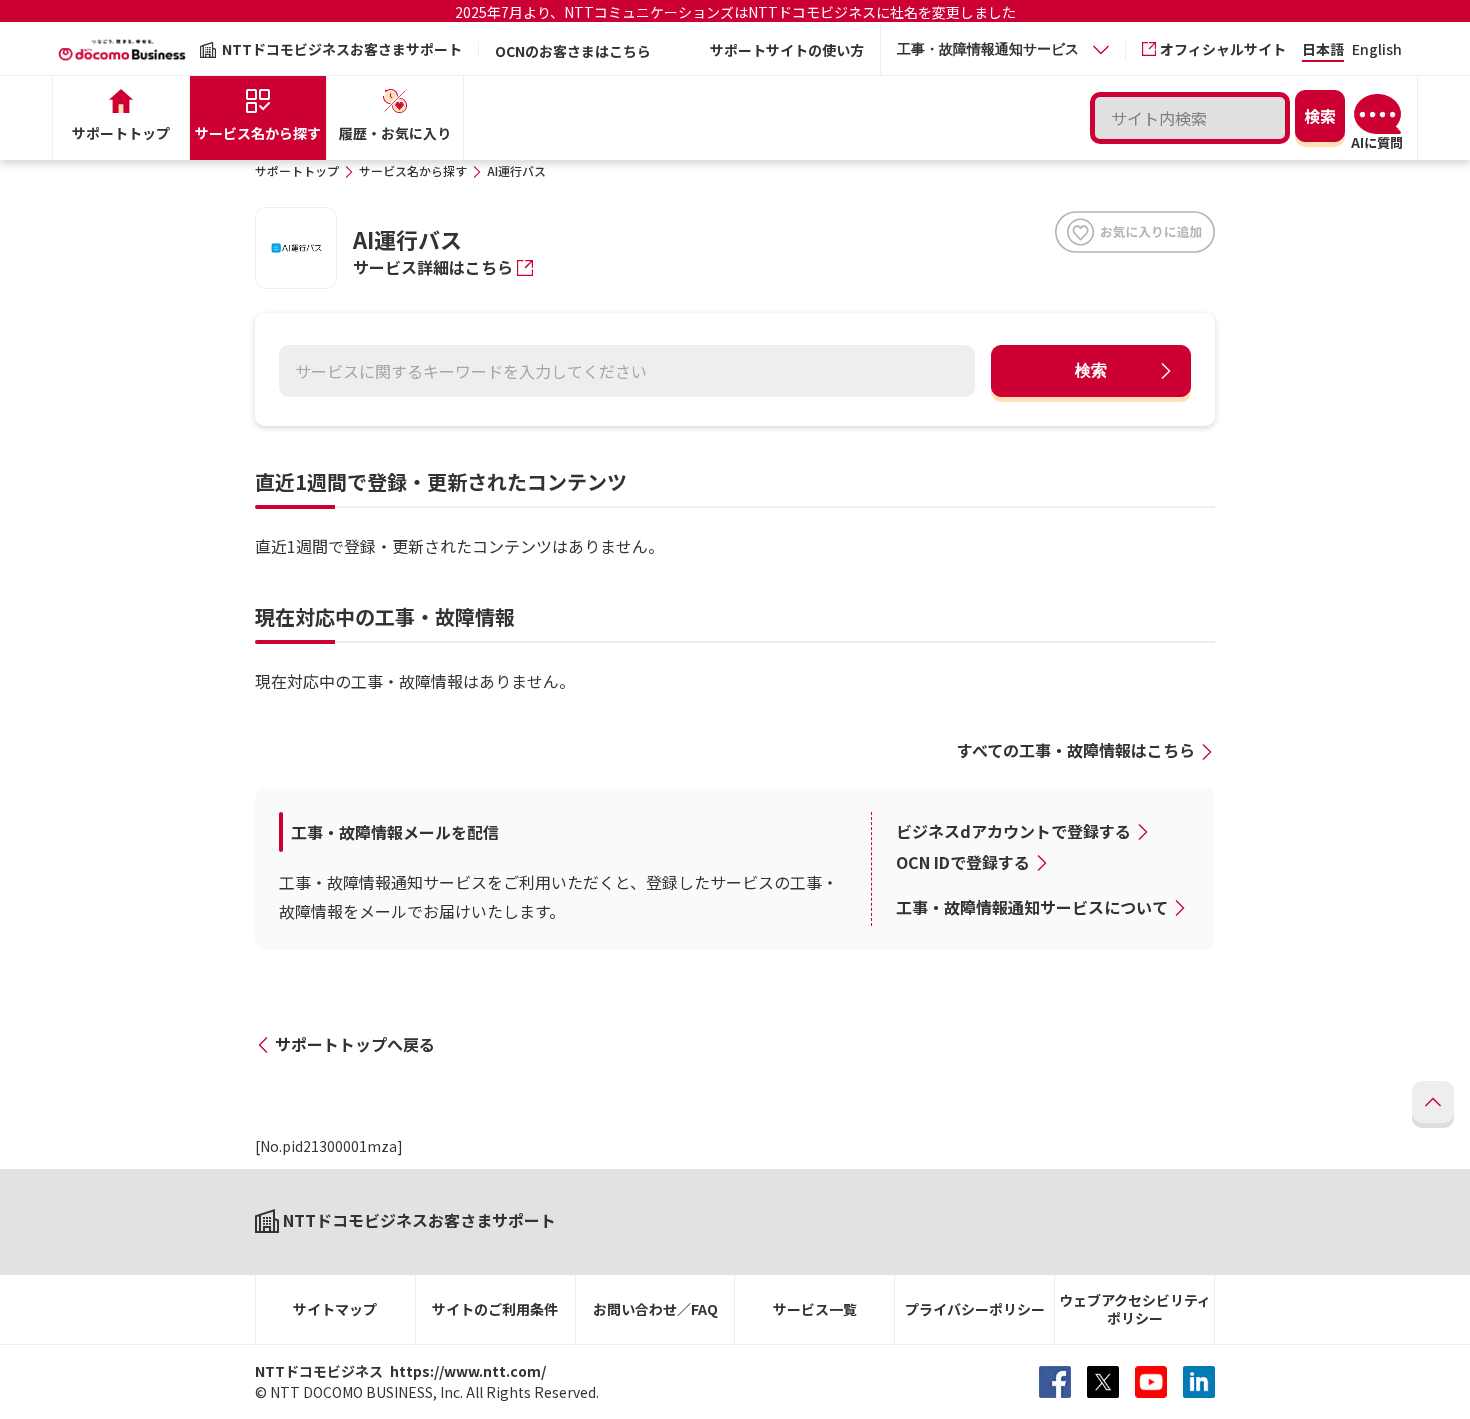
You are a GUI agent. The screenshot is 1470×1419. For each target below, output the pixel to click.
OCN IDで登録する (963, 862)
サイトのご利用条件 (495, 1309)
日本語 (1323, 50)
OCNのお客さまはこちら (573, 51)
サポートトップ (297, 170)
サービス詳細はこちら (433, 267)
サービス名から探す (413, 170)
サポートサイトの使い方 (787, 50)
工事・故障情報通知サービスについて (1032, 907)
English (1377, 50)
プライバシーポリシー (975, 1309)
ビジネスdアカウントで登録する (1013, 831)
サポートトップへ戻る (355, 1044)
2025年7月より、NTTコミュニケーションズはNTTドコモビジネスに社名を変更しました (735, 12)
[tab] (1003, 49)
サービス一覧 (815, 1309)
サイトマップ (335, 1309)
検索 (1091, 370)
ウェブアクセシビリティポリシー (1135, 1309)
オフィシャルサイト (1223, 49)
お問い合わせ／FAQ (655, 1309)
